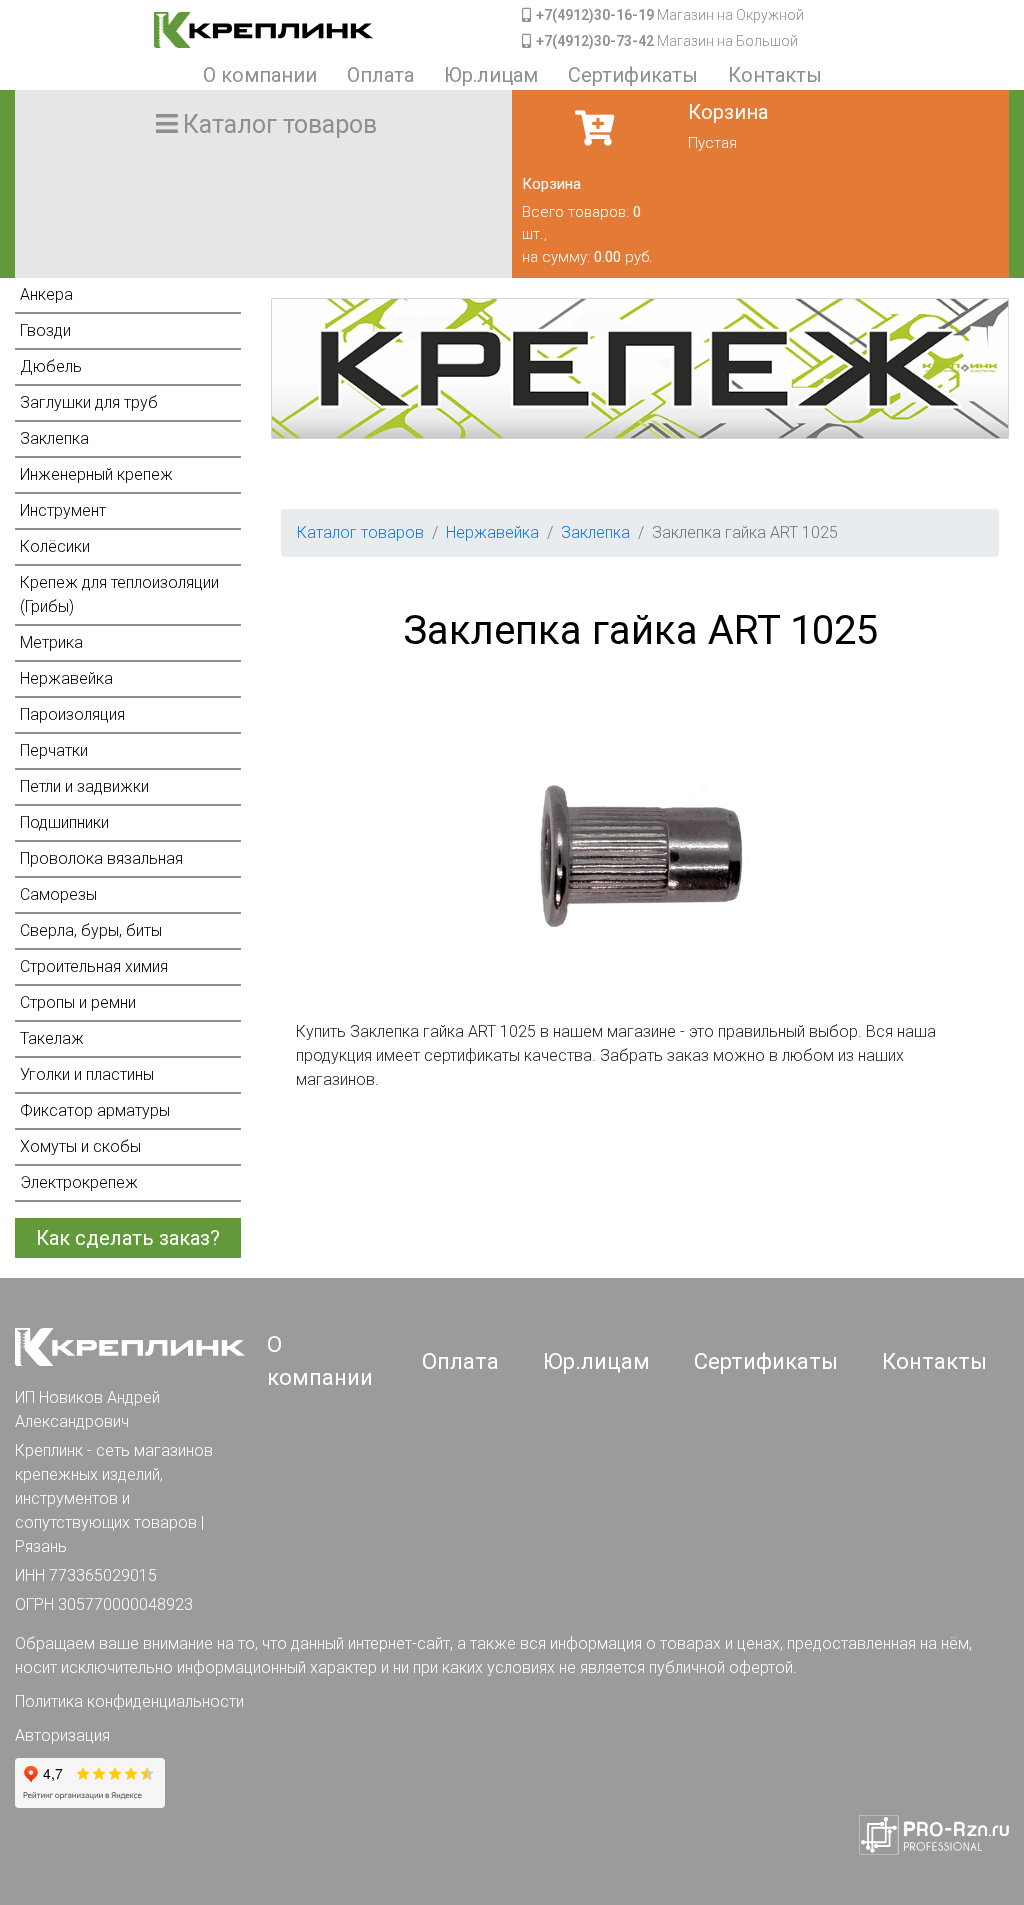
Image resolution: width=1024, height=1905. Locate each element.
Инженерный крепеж (96, 474)
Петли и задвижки (84, 786)
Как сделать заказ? (128, 1238)
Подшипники (64, 822)
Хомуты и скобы (80, 1146)
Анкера (46, 294)
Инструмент (63, 510)
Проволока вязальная (101, 858)
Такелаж (52, 1038)
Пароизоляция (72, 714)
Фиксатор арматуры (95, 1110)
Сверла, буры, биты (91, 930)
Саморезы (58, 894)
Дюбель (51, 366)
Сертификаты (633, 75)
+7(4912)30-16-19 (595, 15)
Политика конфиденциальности (129, 1701)
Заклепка (54, 438)
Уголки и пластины (87, 1074)
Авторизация (62, 1735)
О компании (260, 75)
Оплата (380, 75)
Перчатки (54, 750)
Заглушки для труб (89, 402)
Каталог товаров (360, 532)
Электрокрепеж (79, 1182)
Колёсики (55, 546)
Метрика (51, 642)
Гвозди (45, 330)
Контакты (775, 75)
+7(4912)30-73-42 (595, 41)
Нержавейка (66, 678)
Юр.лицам (491, 75)
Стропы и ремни (78, 1002)
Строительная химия (94, 966)
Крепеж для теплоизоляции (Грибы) (119, 594)
